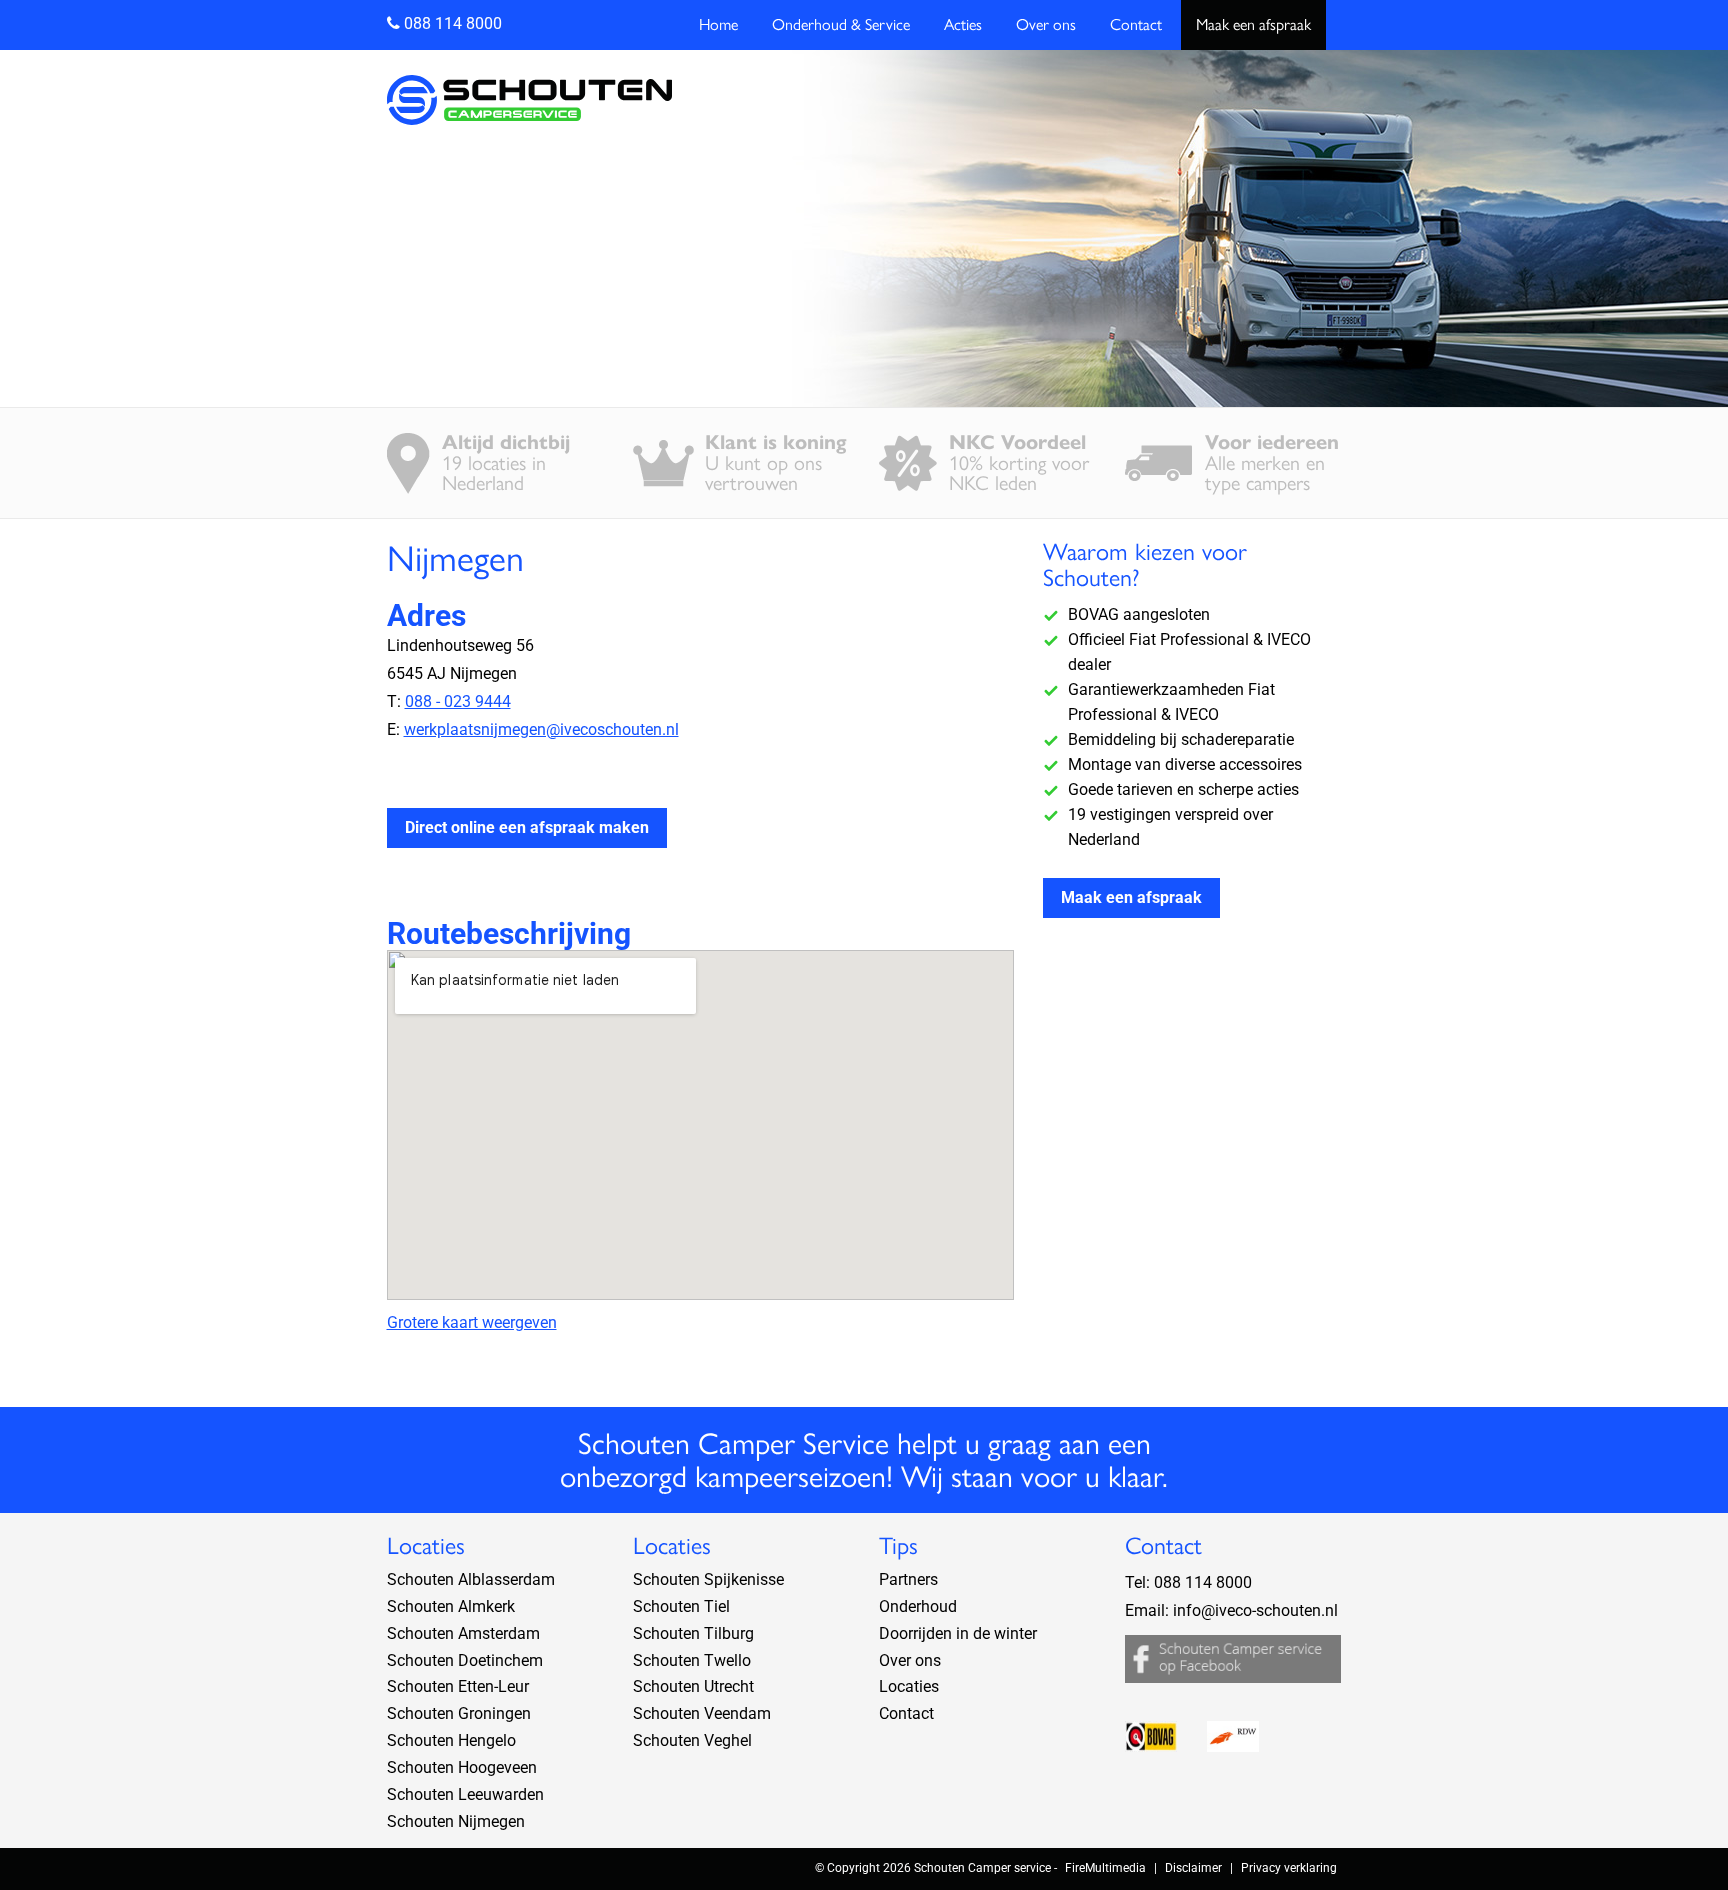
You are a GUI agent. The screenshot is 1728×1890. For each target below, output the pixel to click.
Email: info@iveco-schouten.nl (1231, 1610)
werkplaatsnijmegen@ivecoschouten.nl (541, 729)
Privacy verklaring (1289, 1868)
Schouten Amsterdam (463, 1633)
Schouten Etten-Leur (458, 1686)
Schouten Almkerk (451, 1606)
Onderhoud (918, 1606)
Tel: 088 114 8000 (1188, 1582)
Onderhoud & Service (841, 24)
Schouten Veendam (702, 1713)
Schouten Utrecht (693, 1686)
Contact (1136, 24)
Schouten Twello (692, 1660)
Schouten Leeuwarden (465, 1794)
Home (718, 24)
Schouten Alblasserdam (471, 1579)
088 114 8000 (451, 23)
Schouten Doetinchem (465, 1660)
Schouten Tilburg (693, 1633)
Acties (963, 24)
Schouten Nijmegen (456, 1821)
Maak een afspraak (1253, 24)
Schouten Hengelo (451, 1740)
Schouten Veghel (692, 1740)
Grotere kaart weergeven (472, 1322)
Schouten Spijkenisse (708, 1579)
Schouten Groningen (459, 1713)
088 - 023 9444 (458, 701)
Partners (908, 1579)
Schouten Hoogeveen (462, 1767)
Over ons (1046, 24)
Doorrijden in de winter (958, 1633)
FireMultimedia (1105, 1868)
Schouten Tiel (681, 1606)
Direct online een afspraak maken (527, 827)
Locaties (909, 1686)
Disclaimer (1193, 1868)
